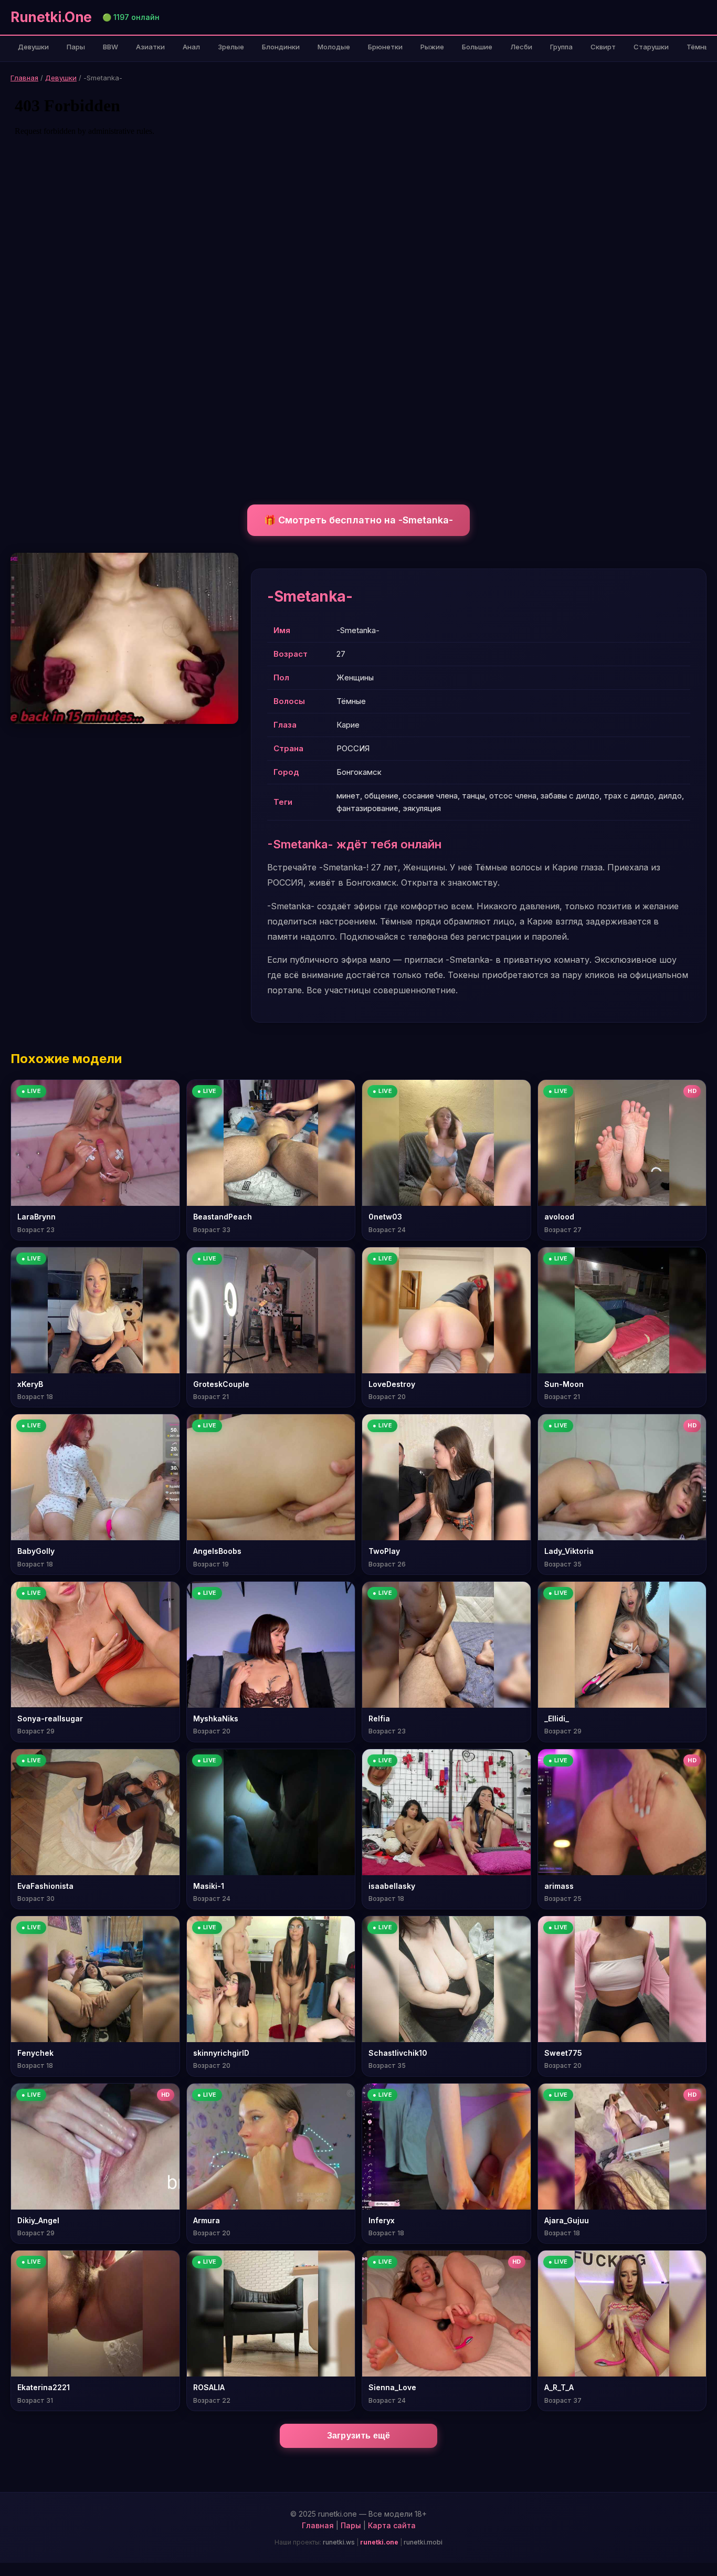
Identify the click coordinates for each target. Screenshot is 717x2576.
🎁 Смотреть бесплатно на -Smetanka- (358, 520)
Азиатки (150, 47)
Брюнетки (385, 47)
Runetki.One (51, 17)
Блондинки (281, 47)
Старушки (651, 47)
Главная (24, 78)
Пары (76, 47)
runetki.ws (339, 2542)
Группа (561, 47)
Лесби (521, 47)
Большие (477, 47)
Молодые (334, 47)
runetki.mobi (423, 2542)
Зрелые (231, 47)
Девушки (33, 47)
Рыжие (432, 47)
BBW (110, 47)
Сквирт (603, 47)
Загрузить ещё (359, 2436)
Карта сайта (392, 2525)
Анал (191, 47)
